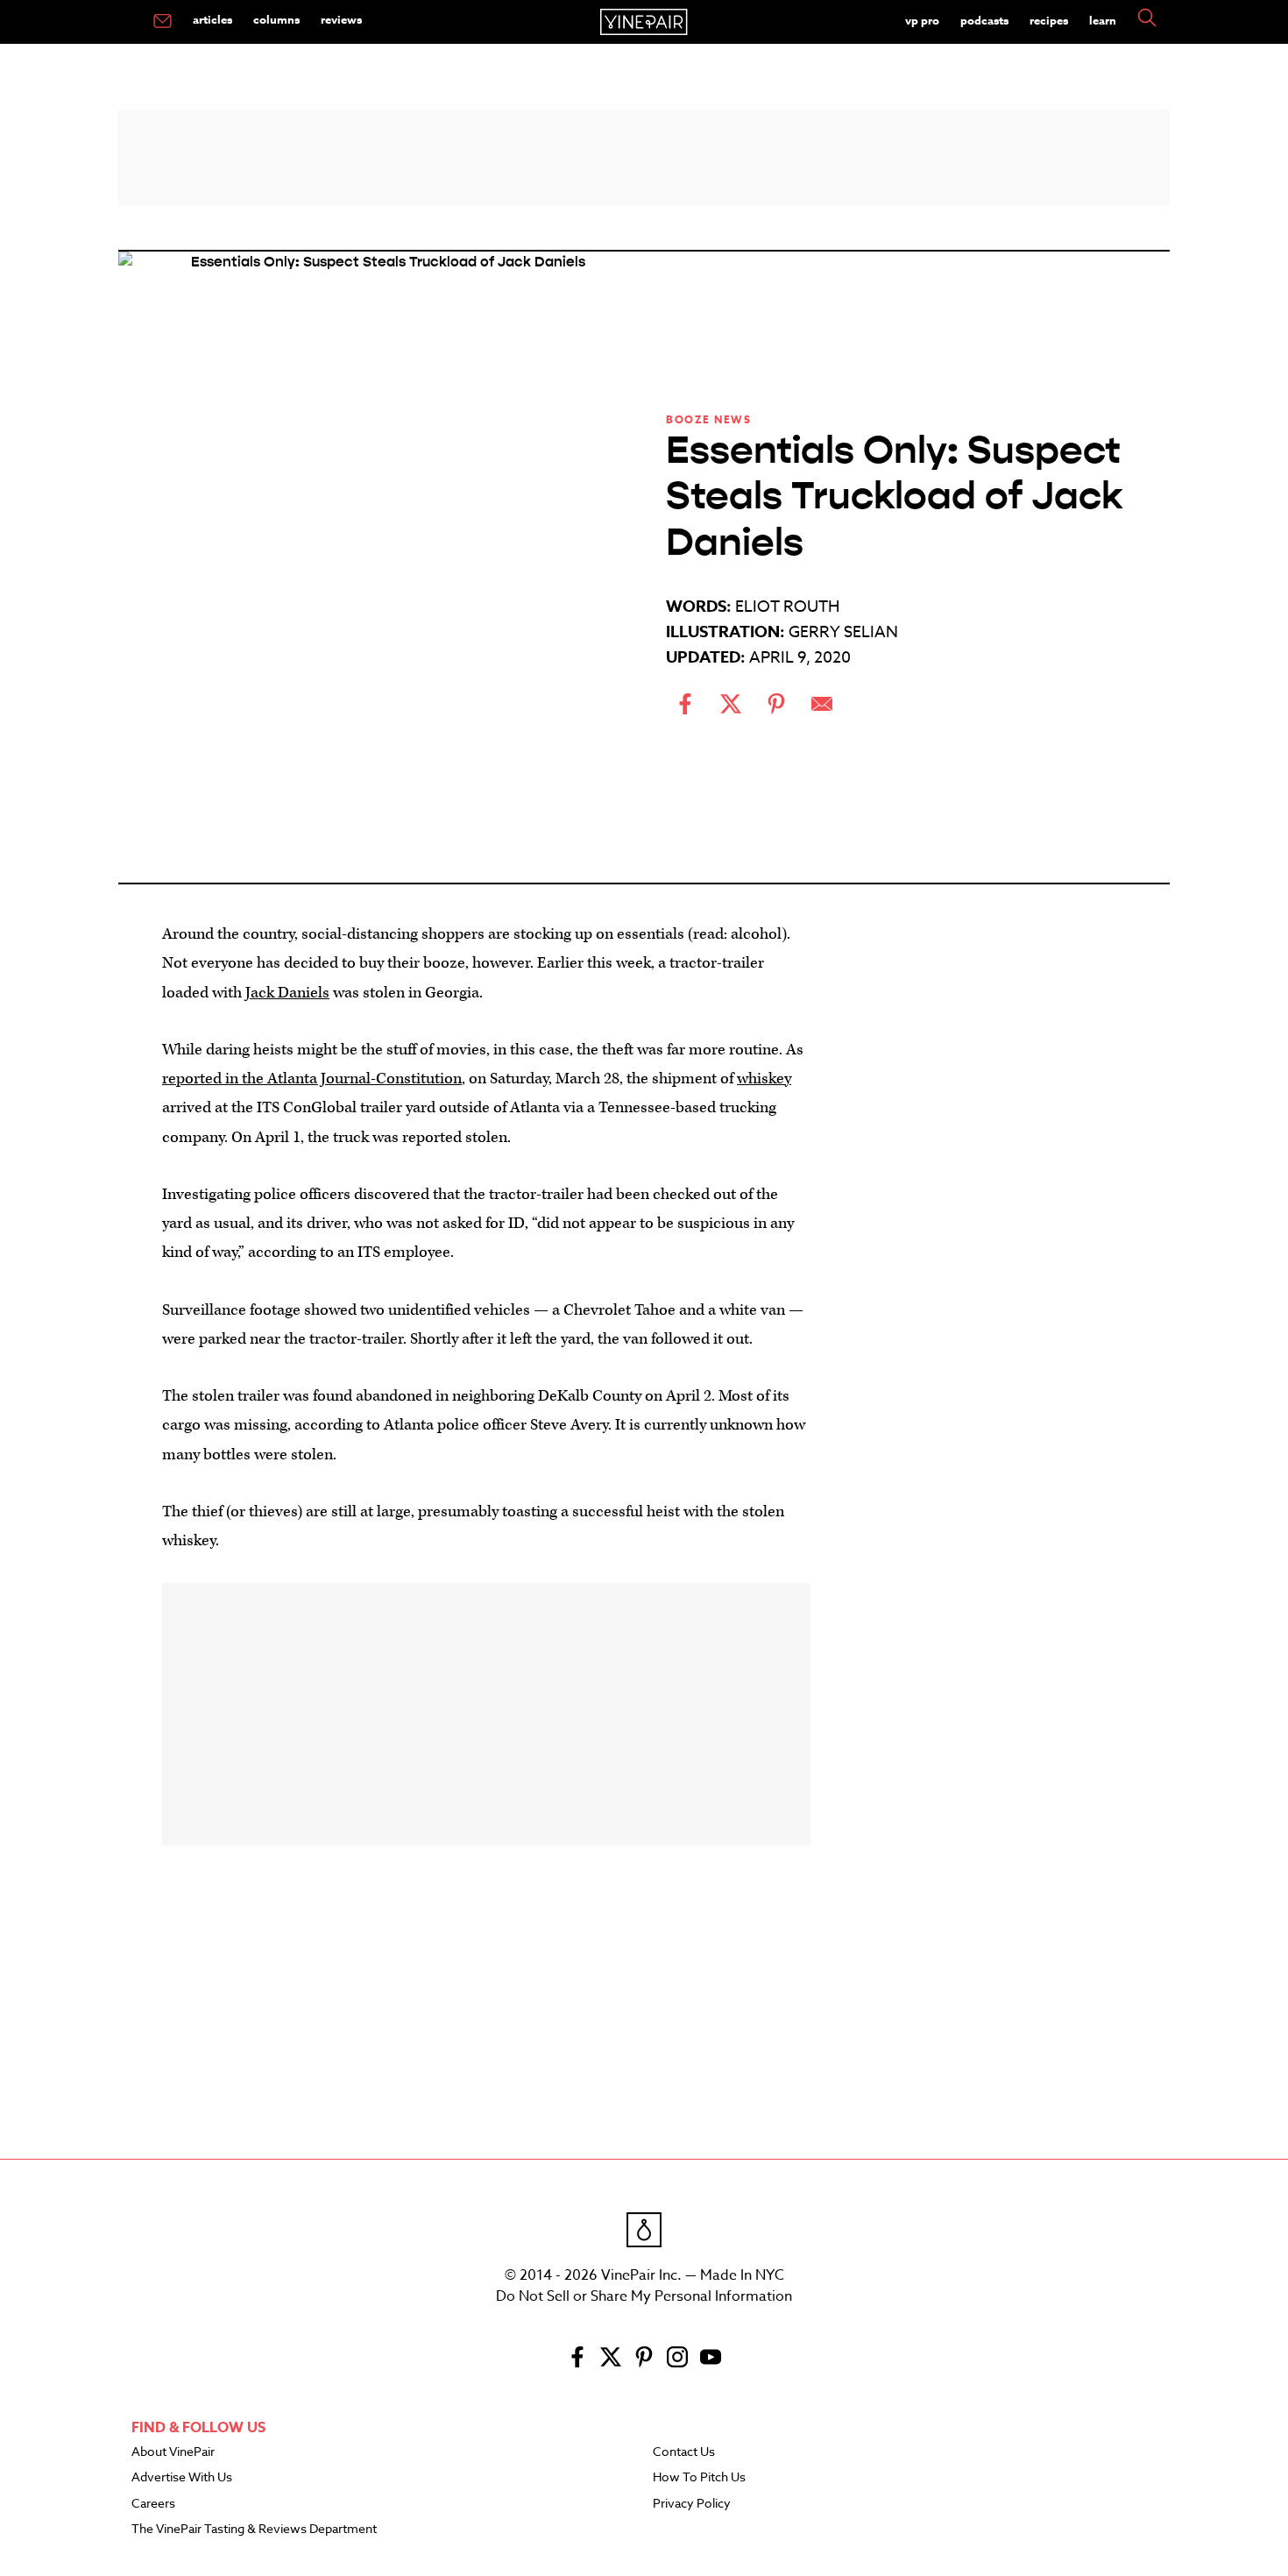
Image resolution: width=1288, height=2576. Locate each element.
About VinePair (173, 2452)
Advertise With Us (182, 2478)
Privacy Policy (692, 2504)
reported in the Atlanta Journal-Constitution (312, 1079)
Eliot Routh (787, 607)
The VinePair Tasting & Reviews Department (254, 2530)
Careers (153, 2504)
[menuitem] (163, 22)
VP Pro (922, 20)
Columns (276, 19)
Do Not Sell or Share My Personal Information (644, 2296)
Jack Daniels (287, 993)
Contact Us (684, 2452)
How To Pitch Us (699, 2478)
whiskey (764, 1079)
